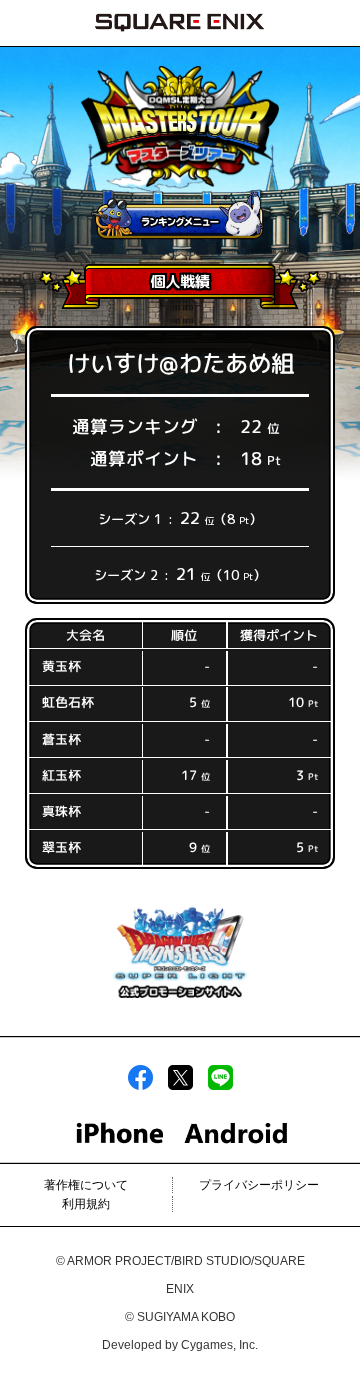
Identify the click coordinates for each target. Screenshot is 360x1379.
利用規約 (86, 1204)
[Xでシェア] (180, 1086)
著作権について (86, 1185)
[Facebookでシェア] (140, 1086)
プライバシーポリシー (259, 1185)
